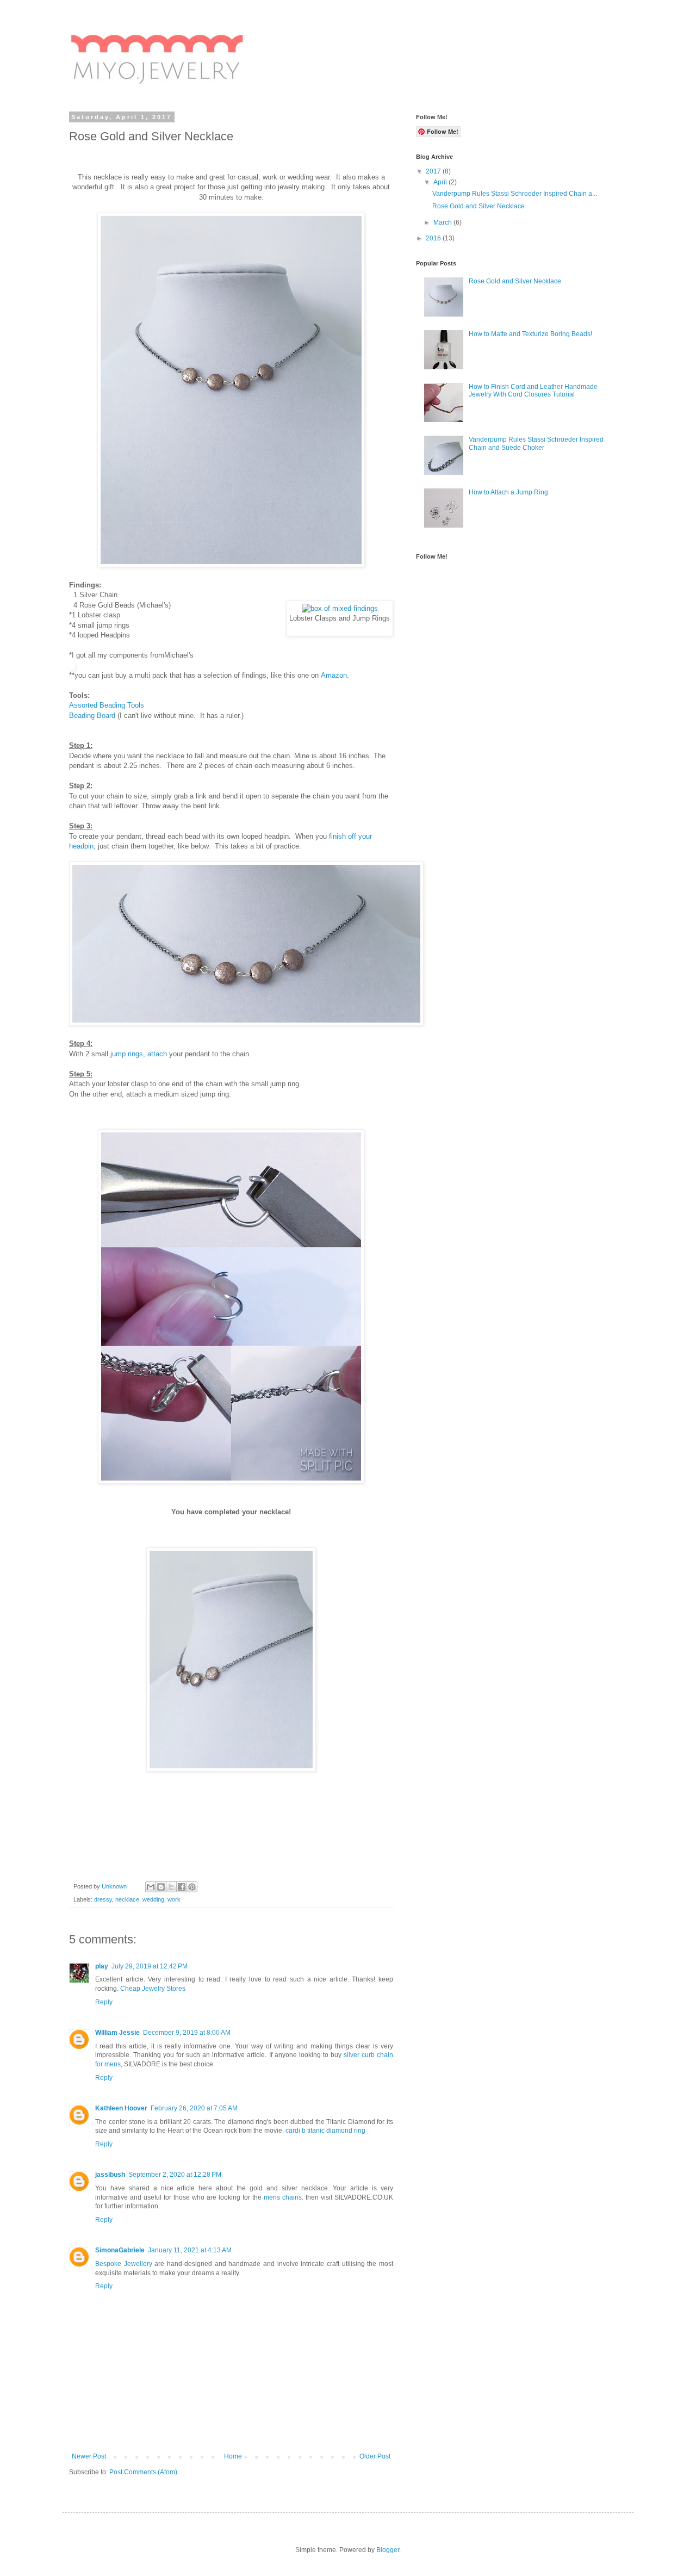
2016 (434, 238)
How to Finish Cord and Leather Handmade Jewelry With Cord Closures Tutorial (533, 391)
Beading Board (92, 716)
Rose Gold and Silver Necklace (478, 206)
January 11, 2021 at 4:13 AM (190, 2250)
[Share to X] (171, 1887)
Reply (104, 2002)
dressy (103, 1899)
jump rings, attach (139, 1054)
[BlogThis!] (161, 1887)
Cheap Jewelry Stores (153, 1989)
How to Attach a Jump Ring (508, 492)
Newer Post (89, 2456)
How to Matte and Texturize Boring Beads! (530, 334)
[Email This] (151, 1887)
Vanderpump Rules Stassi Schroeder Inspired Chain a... (515, 194)
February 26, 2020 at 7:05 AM (194, 2108)
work (174, 1899)
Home (233, 2456)
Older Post (375, 2456)
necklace (127, 1899)
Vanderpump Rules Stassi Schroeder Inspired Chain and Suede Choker (536, 443)
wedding (153, 1899)
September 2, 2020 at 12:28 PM (175, 2175)
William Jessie (117, 2033)
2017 (434, 171)
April (441, 182)
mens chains (283, 2197)
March (443, 222)
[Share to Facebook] (182, 1887)
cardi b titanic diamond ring (325, 2131)
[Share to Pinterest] (192, 1887)
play (102, 1966)
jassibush (110, 2175)
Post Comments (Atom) (143, 2472)
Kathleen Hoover (121, 2108)
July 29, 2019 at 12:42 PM (150, 1966)
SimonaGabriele (120, 2250)
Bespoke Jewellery (124, 2264)
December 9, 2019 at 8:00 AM (187, 2033)
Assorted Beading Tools (107, 705)
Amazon (334, 675)
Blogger (388, 2550)
